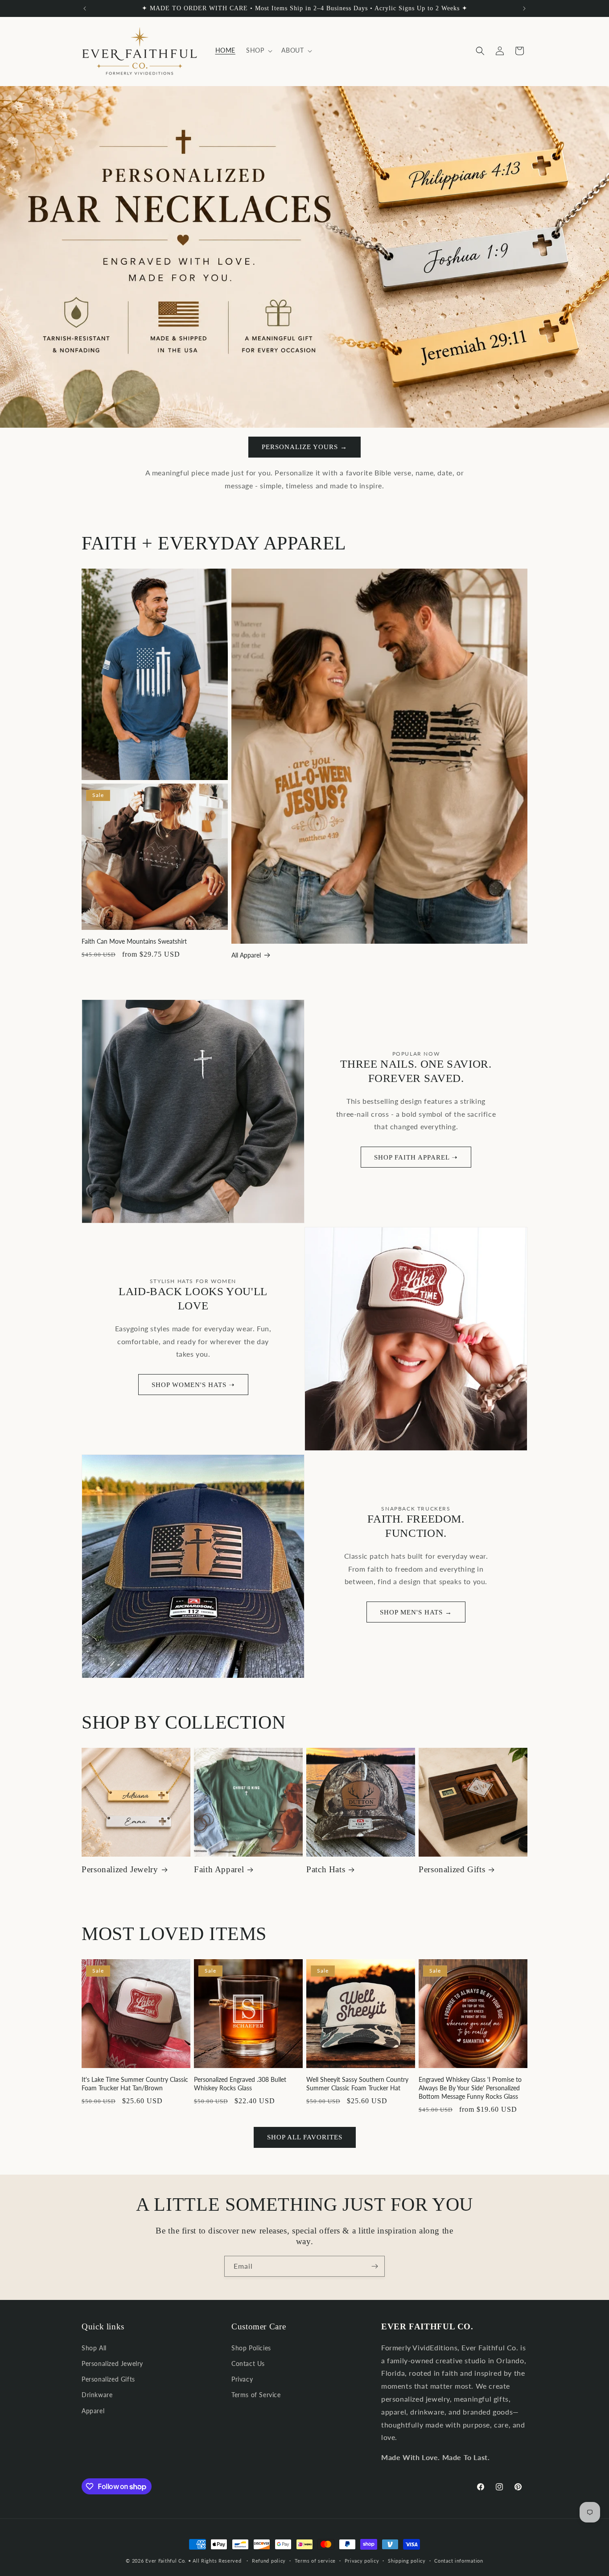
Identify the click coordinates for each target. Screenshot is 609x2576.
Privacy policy (362, 2561)
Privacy (242, 2379)
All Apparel (246, 955)
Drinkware (97, 2395)
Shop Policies (251, 2348)
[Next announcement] (524, 8)
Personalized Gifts (452, 1869)
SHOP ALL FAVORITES (305, 2137)
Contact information (459, 2561)
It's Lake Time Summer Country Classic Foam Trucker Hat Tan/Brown (135, 2084)
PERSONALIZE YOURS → (304, 447)
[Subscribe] (374, 2266)
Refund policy (269, 2561)
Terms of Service (256, 2395)
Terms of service (315, 2561)
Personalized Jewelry (120, 1869)
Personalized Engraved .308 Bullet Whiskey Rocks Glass (240, 2084)
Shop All (94, 2348)
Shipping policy (407, 2561)
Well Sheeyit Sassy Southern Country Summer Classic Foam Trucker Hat (357, 2084)
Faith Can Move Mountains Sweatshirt (134, 941)
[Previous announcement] (85, 8)
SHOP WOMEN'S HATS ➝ (193, 1385)
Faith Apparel (219, 1869)
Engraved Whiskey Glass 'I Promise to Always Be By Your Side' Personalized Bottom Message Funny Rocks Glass (470, 2088)
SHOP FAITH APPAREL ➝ (416, 1157)
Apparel (93, 2411)
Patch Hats (326, 1869)
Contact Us (248, 2363)
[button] (258, 50)
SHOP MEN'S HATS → (416, 1612)
